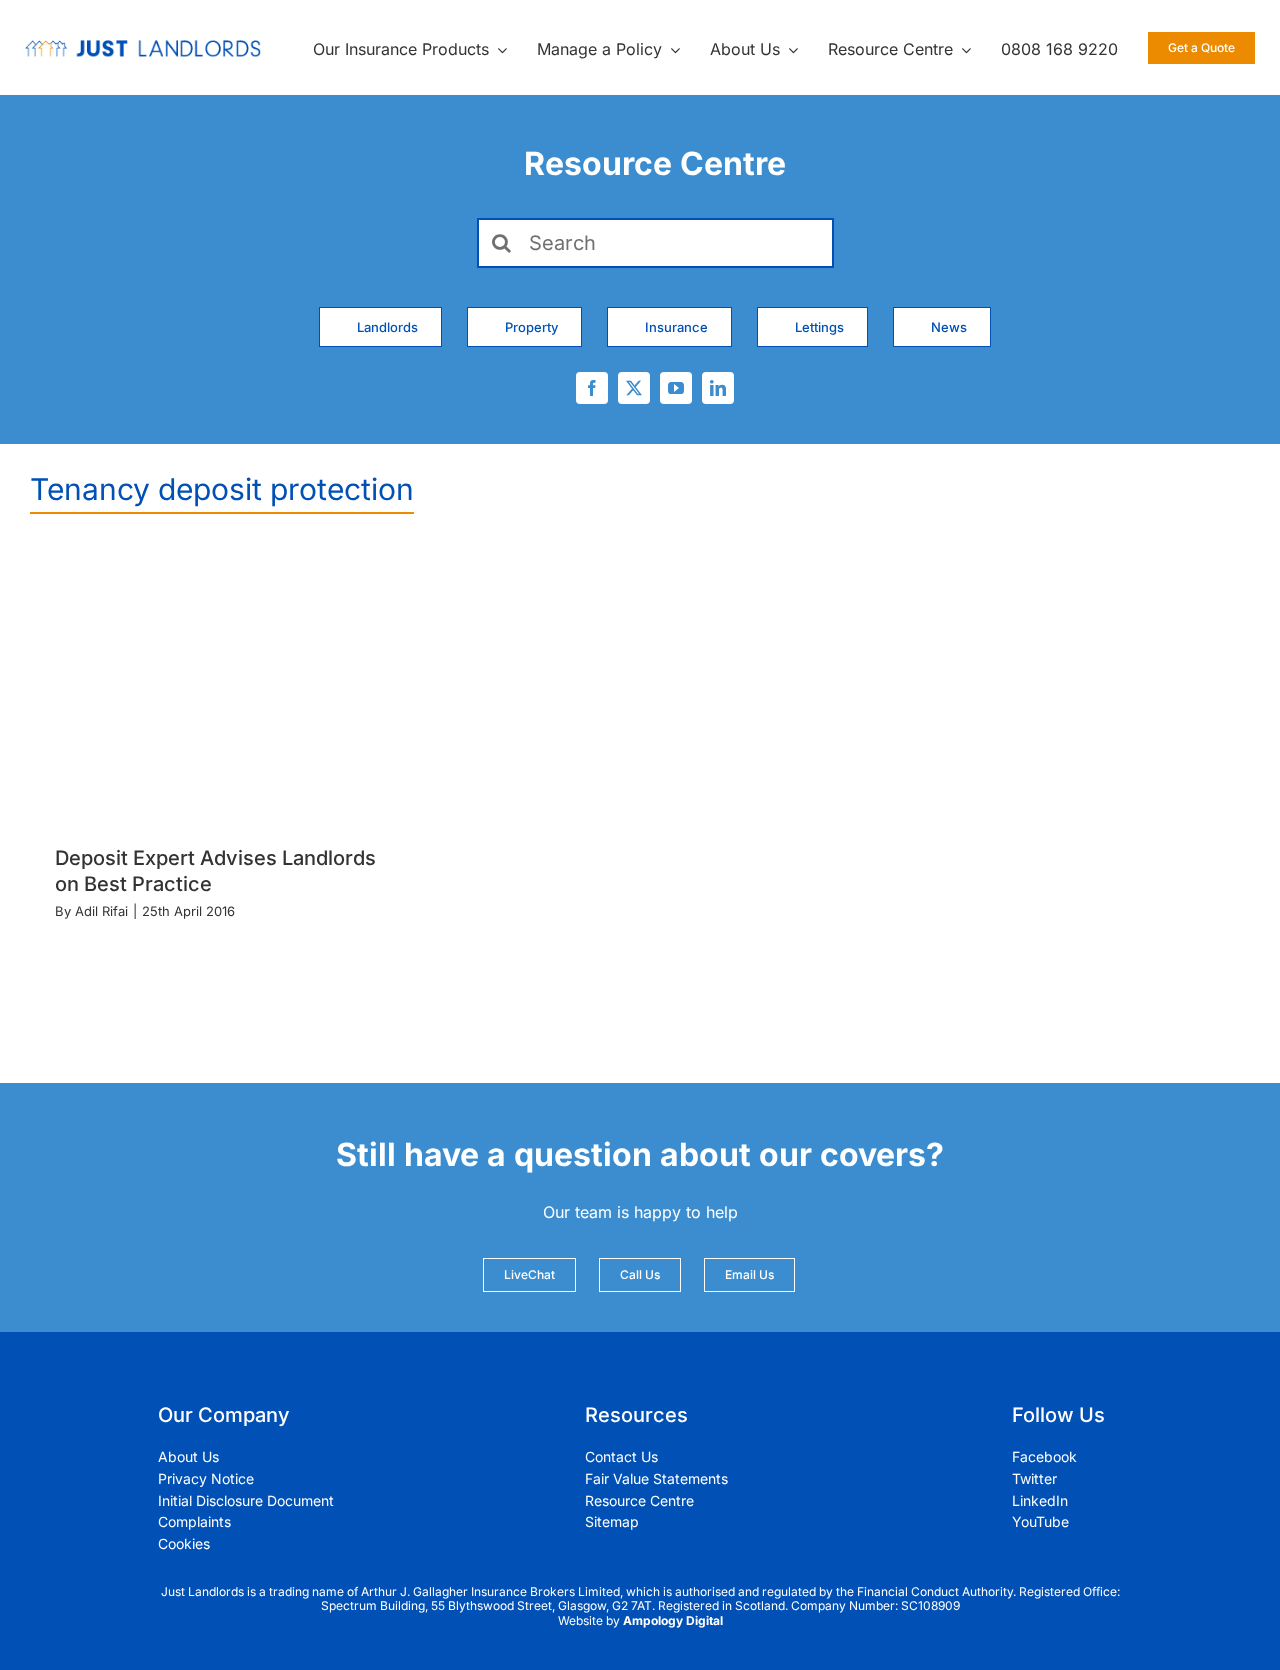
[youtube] (676, 388)
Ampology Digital (673, 1620)
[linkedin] (718, 388)
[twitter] (634, 388)
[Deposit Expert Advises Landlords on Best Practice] (223, 686)
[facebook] (592, 388)
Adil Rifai (101, 911)
